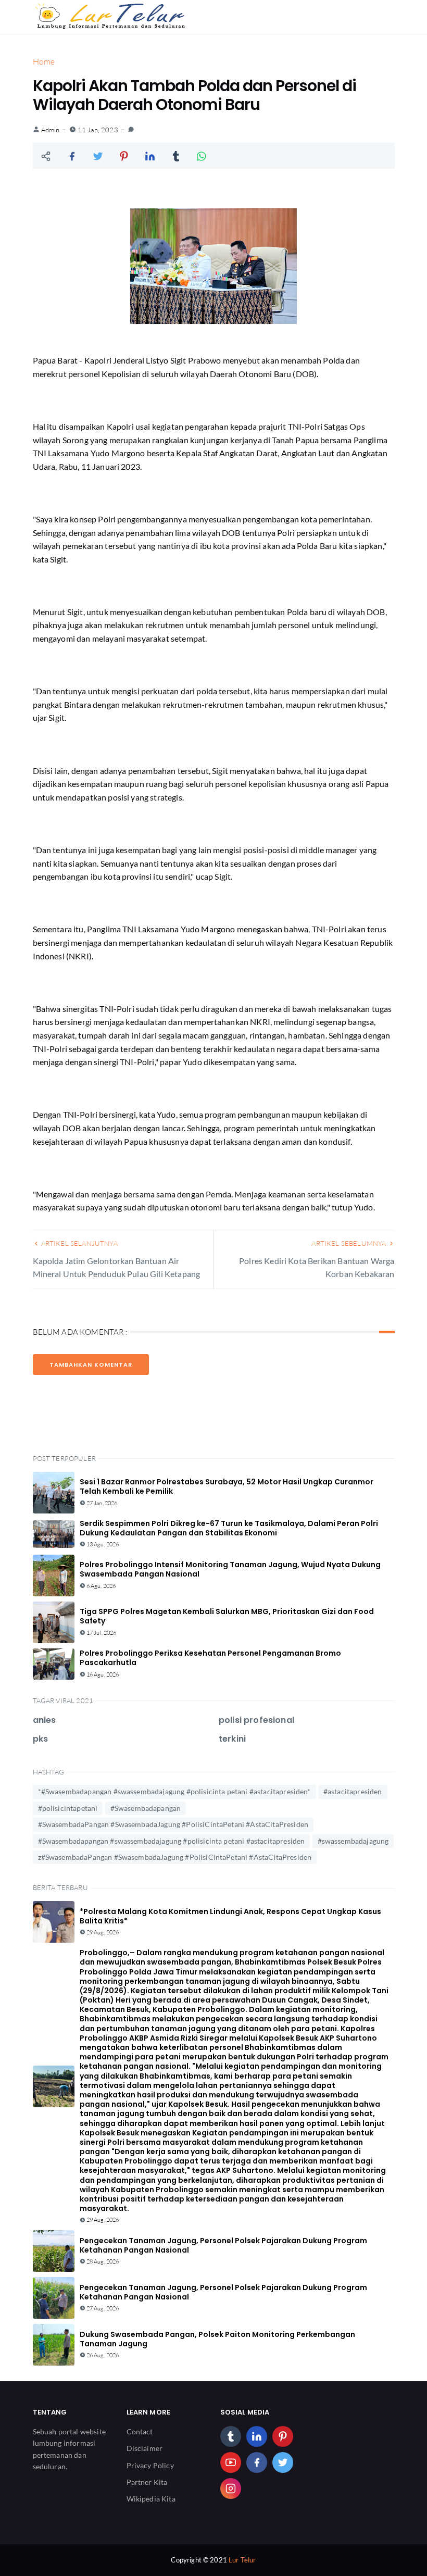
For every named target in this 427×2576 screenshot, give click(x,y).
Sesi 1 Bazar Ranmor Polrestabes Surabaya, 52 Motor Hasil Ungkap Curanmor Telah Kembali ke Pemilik (227, 1486)
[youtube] (231, 2462)
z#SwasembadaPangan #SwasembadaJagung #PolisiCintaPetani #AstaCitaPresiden (175, 1857)
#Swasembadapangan (146, 1808)
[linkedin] (257, 2436)
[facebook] (257, 2462)
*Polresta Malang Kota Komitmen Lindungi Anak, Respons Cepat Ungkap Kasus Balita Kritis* (230, 1916)
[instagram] (231, 2489)
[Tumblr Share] (176, 156)
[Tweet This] (98, 156)
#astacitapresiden (353, 1791)
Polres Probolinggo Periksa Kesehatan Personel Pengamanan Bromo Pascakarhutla (210, 1658)
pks (40, 1739)
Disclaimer (145, 2448)
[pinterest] (283, 2436)
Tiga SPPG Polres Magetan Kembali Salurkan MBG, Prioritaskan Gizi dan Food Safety (227, 1616)
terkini (232, 1739)
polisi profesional (256, 1720)
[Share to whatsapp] (202, 156)
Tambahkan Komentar (91, 1365)
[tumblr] (231, 2436)
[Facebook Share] (72, 156)
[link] (131, 130)
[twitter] (283, 2462)
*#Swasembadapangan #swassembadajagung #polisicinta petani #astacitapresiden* (174, 1791)
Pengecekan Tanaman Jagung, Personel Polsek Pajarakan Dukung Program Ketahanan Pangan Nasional (223, 2245)
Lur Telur (242, 2560)
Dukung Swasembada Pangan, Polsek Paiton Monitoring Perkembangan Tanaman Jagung (217, 2339)
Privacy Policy (150, 2465)
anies (45, 1720)
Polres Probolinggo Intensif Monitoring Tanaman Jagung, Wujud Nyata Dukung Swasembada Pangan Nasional (230, 1569)
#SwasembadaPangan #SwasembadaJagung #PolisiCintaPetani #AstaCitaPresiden (173, 1824)
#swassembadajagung (353, 1841)
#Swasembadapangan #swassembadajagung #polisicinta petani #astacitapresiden (172, 1841)
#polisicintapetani (68, 1808)
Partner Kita (147, 2482)
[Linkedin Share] (150, 156)
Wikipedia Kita (151, 2499)
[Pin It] (124, 156)
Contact (140, 2431)
